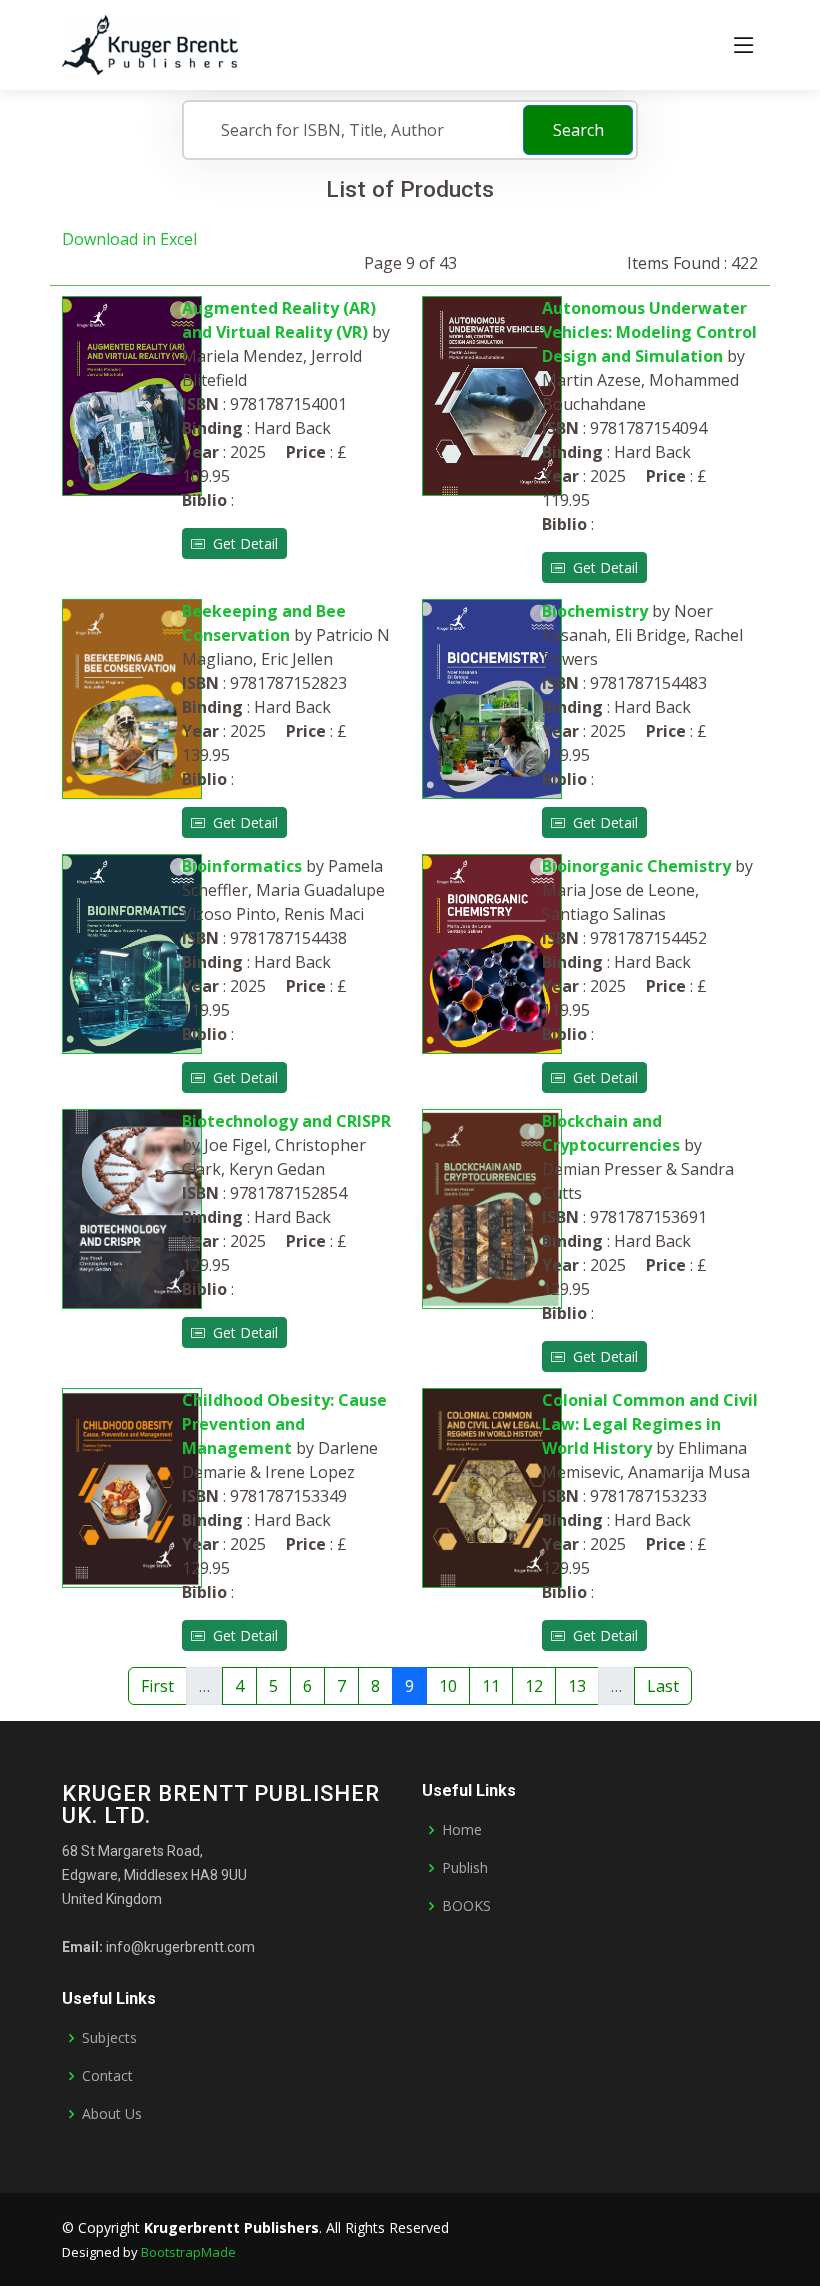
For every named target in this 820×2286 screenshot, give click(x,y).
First (157, 1686)
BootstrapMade (188, 2252)
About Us (112, 2114)
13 (577, 1686)
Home (462, 1830)
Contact (107, 2076)
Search (578, 130)
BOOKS (466, 1906)
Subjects (109, 2038)
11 (491, 1686)
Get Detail (241, 543)
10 (448, 1686)
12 (534, 1686)
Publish (465, 1868)
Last (663, 1686)
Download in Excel (129, 239)
